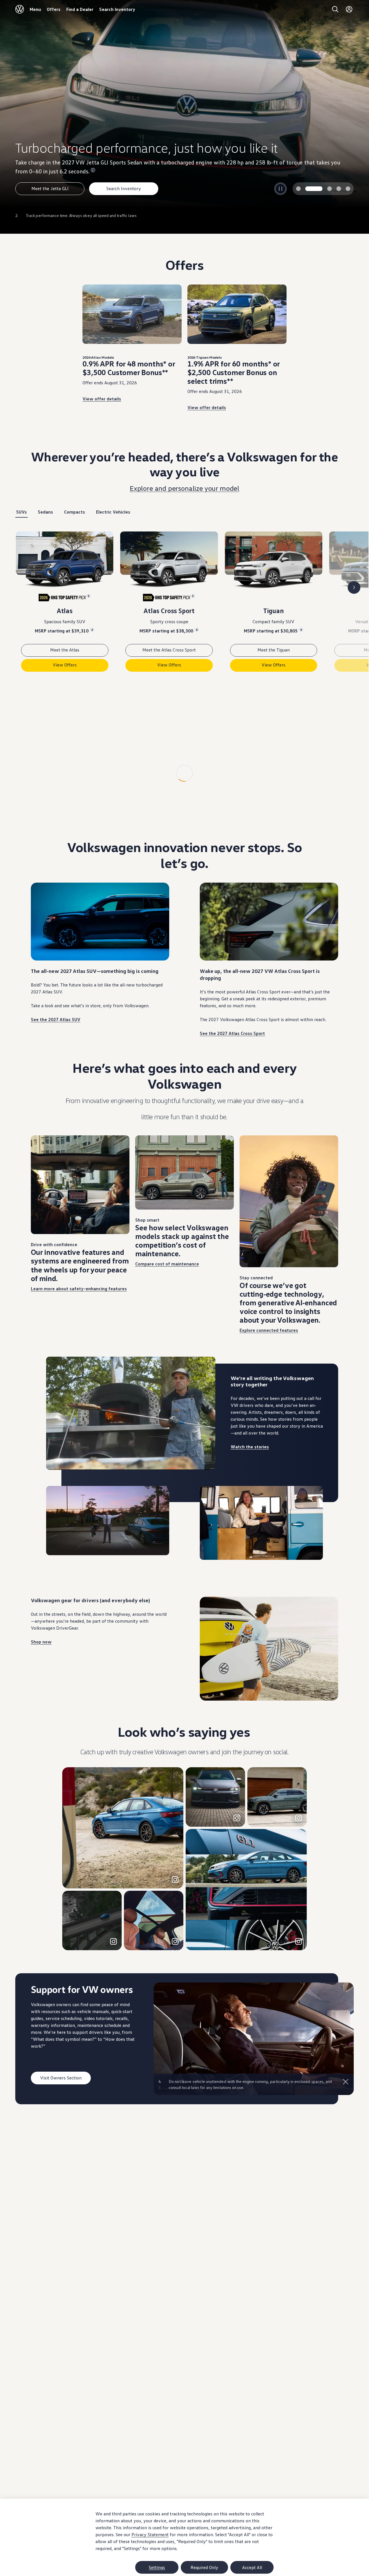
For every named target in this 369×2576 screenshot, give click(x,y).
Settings (157, 2567)
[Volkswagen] (20, 9)
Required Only (204, 2567)
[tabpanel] (184, 606)
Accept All (252, 2567)
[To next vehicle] (354, 587)
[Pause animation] (55, 1514)
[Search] (335, 9)
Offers (54, 9)
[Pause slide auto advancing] (280, 189)
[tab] (298, 189)
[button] (123, 1882)
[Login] (349, 9)
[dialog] (184, 2537)
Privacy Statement (150, 2534)
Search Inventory (117, 9)
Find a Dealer (80, 9)
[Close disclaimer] (346, 2135)
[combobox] (80, 797)
